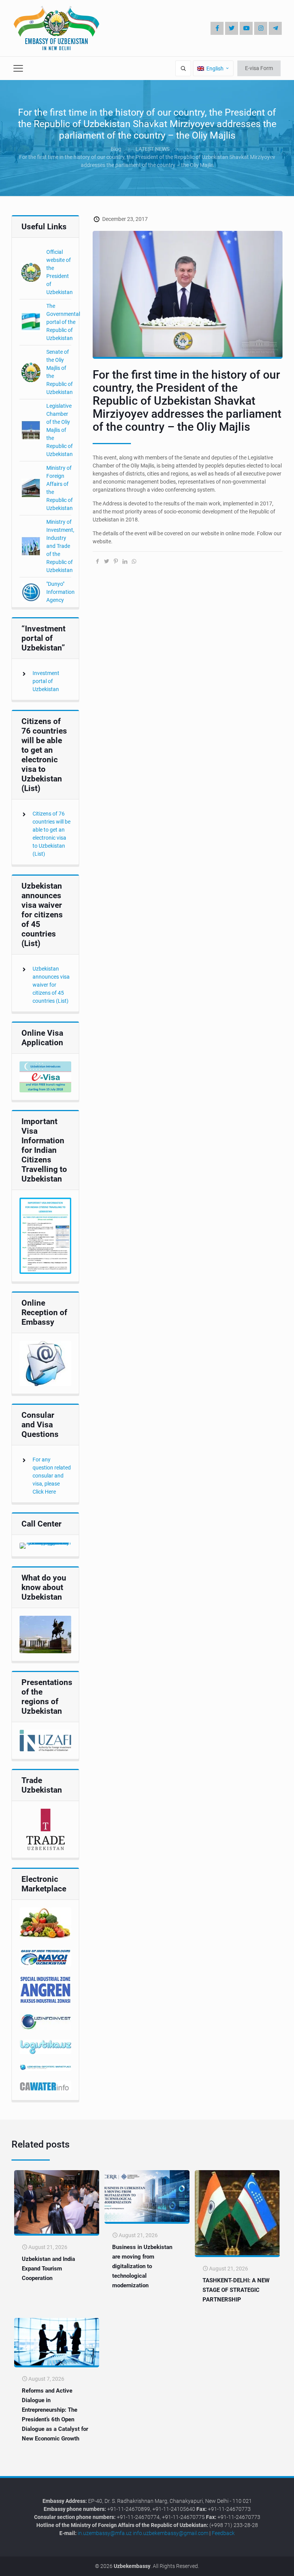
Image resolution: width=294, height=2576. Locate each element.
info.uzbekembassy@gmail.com (171, 2533)
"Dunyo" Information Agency (60, 592)
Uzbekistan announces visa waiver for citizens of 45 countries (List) (51, 985)
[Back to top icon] (263, 2564)
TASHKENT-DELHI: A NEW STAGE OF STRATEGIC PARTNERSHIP (236, 2290)
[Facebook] (217, 28)
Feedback (223, 2533)
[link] (45, 1077)
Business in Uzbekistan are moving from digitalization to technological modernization (142, 2266)
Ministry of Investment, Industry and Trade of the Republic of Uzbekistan (60, 546)
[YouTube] (246, 28)
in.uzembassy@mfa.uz (105, 2533)
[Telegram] (275, 28)
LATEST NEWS (153, 149)
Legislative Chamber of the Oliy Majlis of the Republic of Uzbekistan (60, 430)
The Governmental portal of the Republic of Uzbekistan (63, 322)
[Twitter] (232, 28)
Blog (116, 149)
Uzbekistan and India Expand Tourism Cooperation (48, 2269)
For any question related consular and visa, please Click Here (52, 1476)
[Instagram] (261, 28)
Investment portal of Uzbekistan (46, 681)
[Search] (183, 68)
